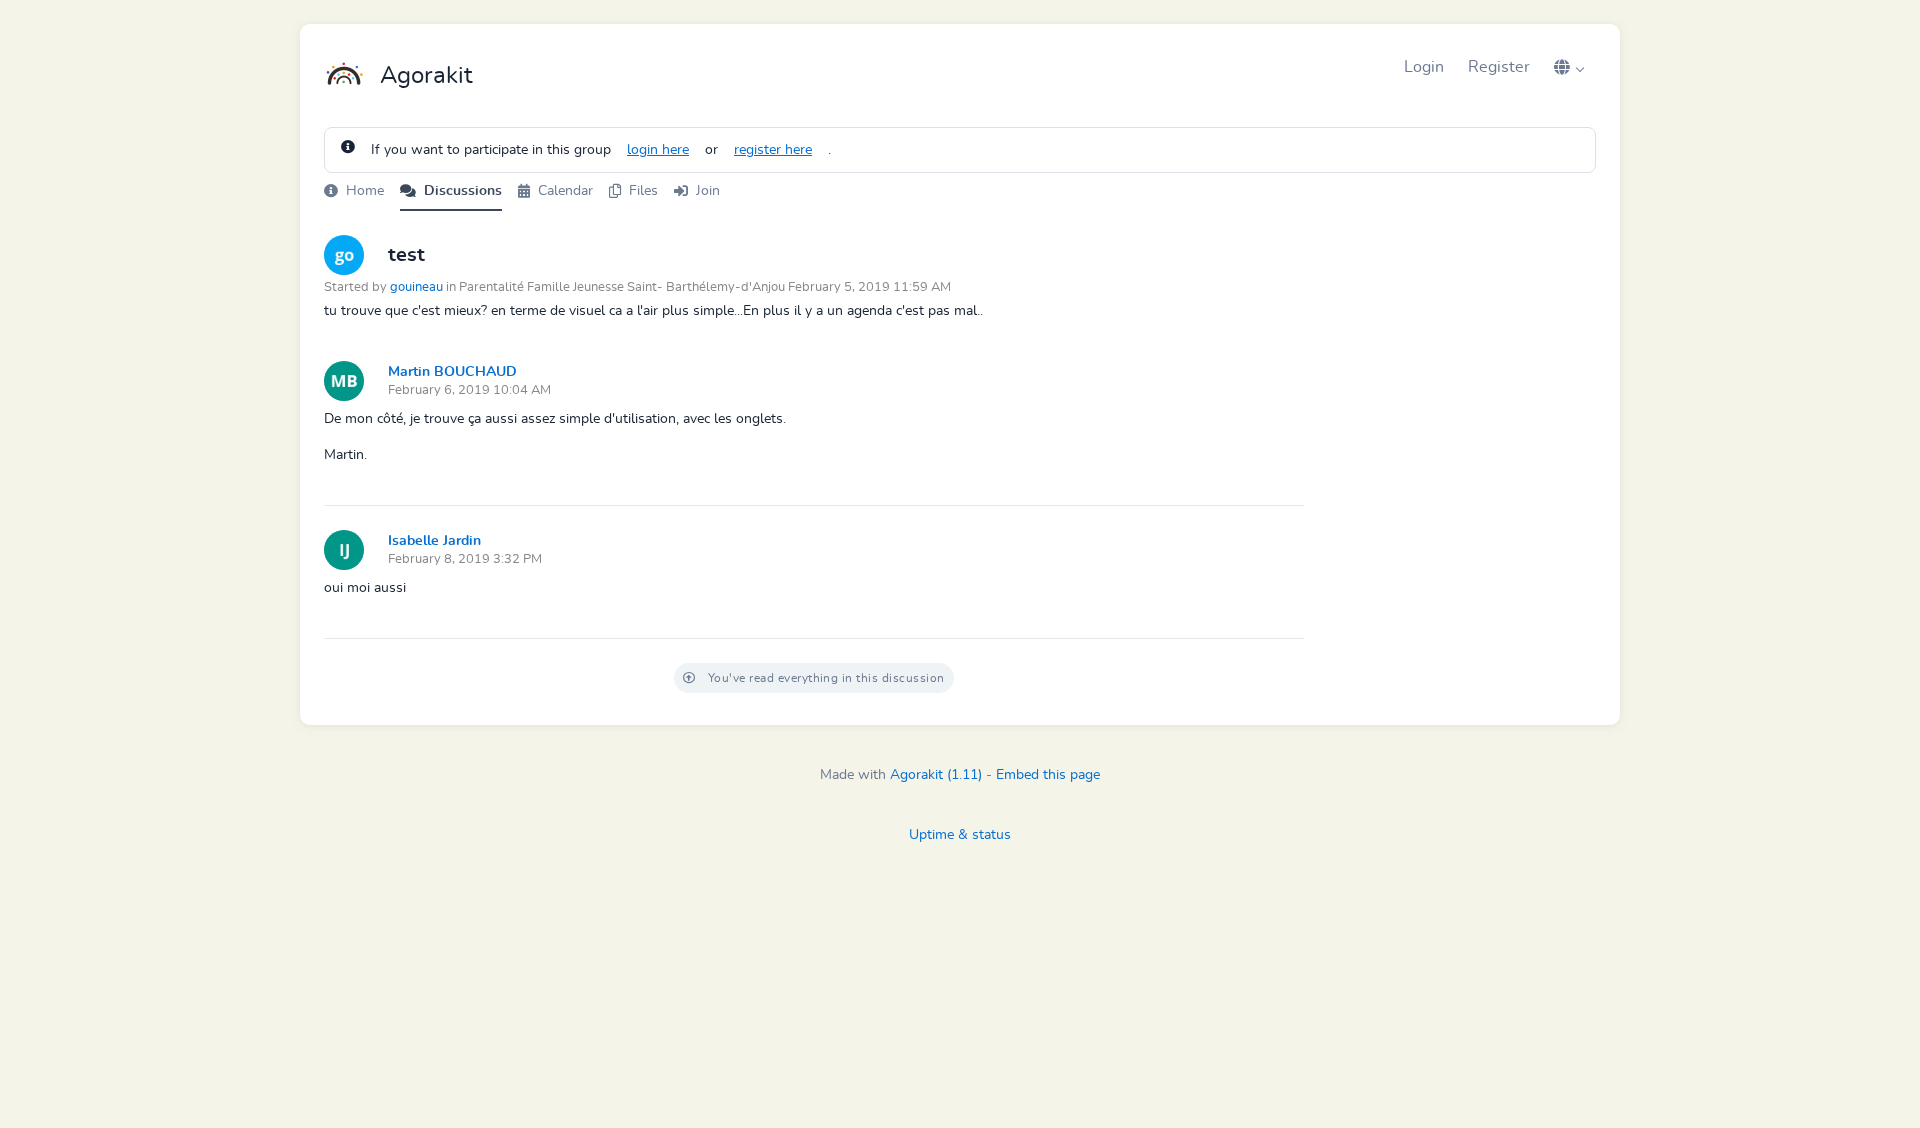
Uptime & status (960, 835)
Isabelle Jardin (434, 541)
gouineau (416, 287)
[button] (1569, 67)
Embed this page (1048, 775)
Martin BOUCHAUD (452, 372)
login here (658, 150)
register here (773, 150)
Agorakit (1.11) (936, 775)
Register (1499, 67)
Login (1424, 67)
